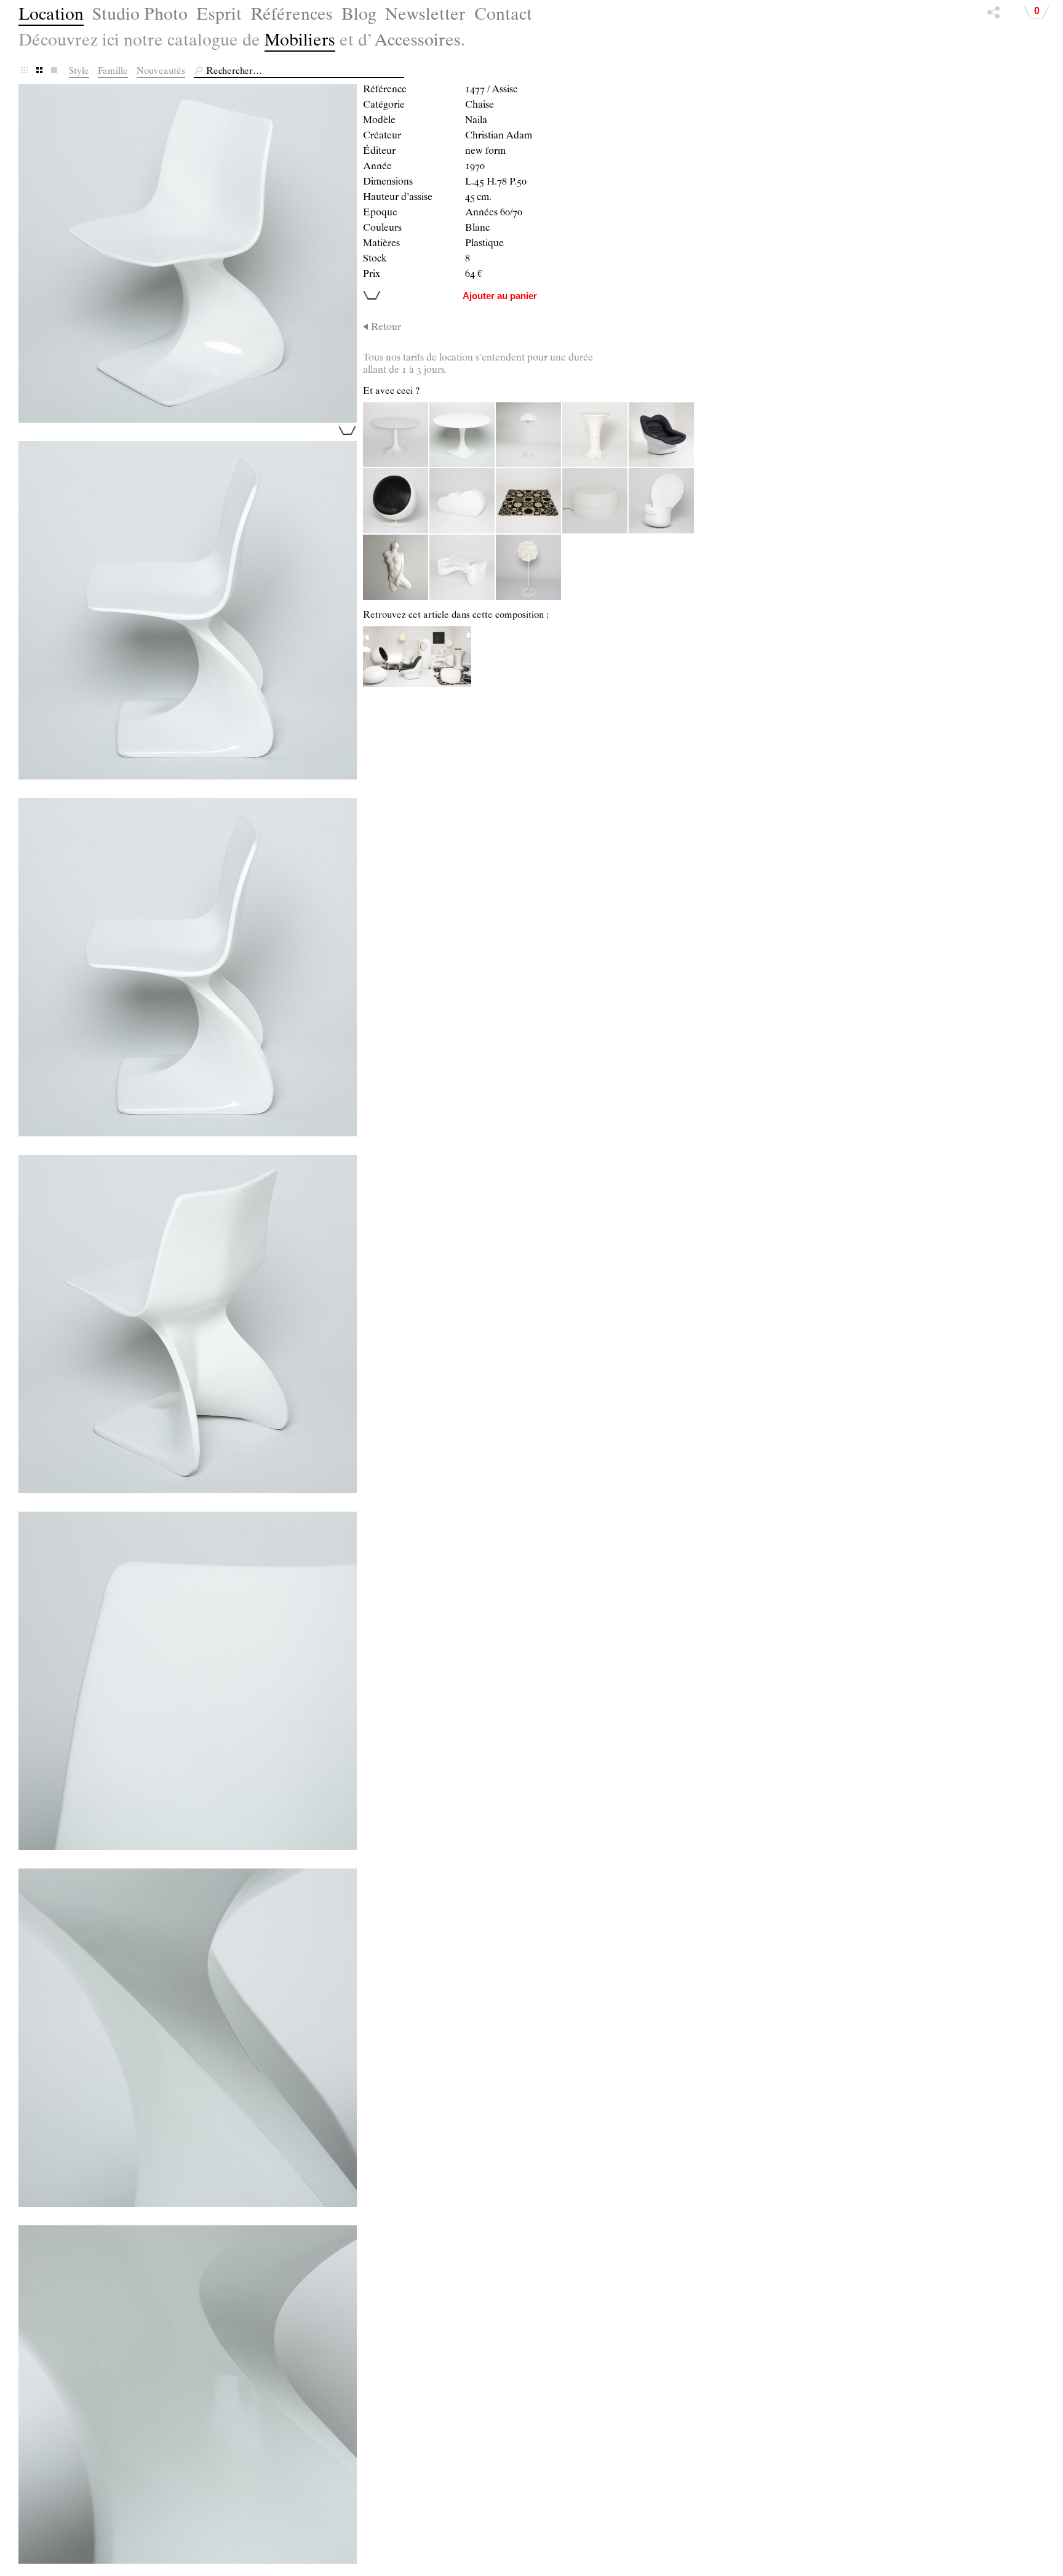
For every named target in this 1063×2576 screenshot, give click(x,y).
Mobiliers (300, 42)
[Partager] (993, 15)
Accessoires (417, 42)
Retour (386, 328)
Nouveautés (161, 72)
